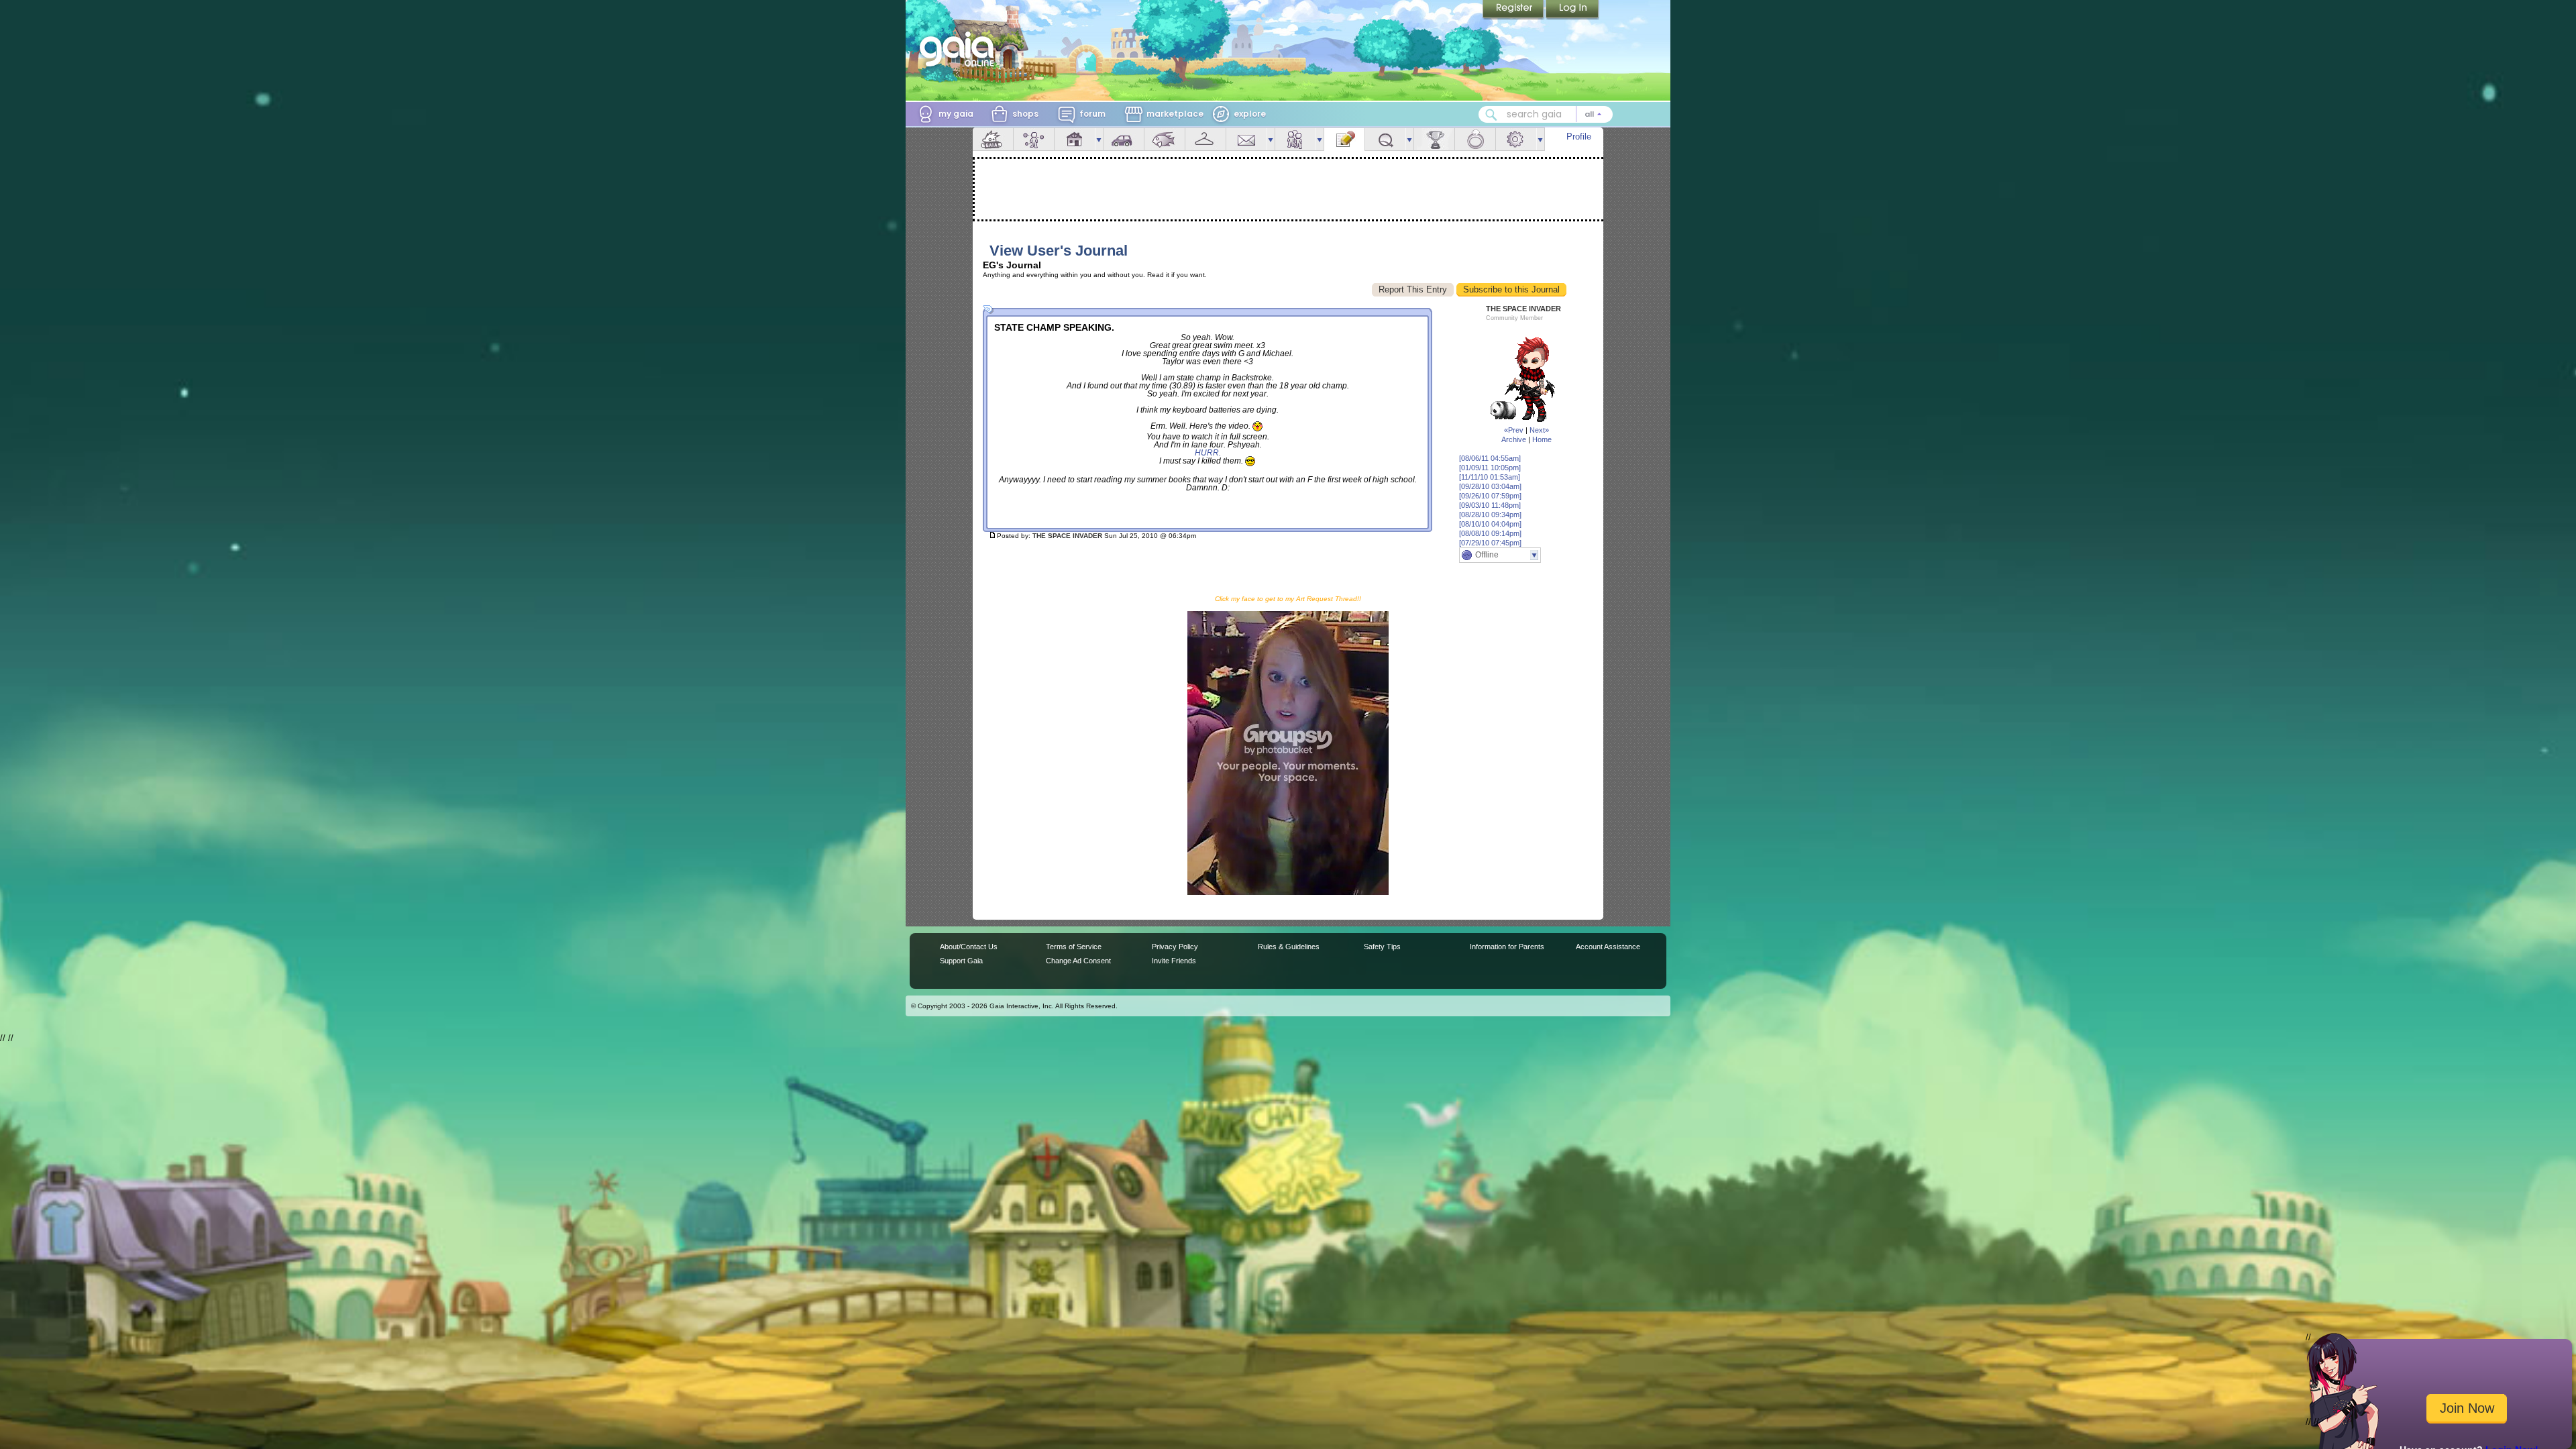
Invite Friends (1174, 961)
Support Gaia (961, 961)
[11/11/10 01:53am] (1490, 477)
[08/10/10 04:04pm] (1490, 524)
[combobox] (1546, 114)
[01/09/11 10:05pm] (1490, 468)
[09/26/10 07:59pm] (1490, 496)
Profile (1579, 137)
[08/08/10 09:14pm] (1490, 533)
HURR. (1208, 453)
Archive (1514, 439)
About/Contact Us (969, 947)
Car (1124, 139)
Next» (1539, 430)
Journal (1344, 139)
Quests (1385, 139)
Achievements (1434, 139)
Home (1542, 439)
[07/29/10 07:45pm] (1490, 543)
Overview (993, 139)
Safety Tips (1382, 947)
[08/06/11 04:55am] (1490, 458)
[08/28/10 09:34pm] (1490, 515)
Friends (1295, 139)
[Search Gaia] (1491, 115)
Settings (1516, 139)
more (1099, 139)
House (1075, 139)
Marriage (1475, 139)
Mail (1246, 139)
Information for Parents (1507, 947)
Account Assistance (1608, 947)
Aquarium (1165, 139)
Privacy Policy (1175, 947)
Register (1514, 10)
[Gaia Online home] (960, 49)
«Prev (1514, 430)
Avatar (1034, 139)
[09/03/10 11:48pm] (1490, 505)
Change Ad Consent (1078, 961)
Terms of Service (1074, 947)
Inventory (1205, 139)
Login (1572, 10)
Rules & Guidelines (1289, 947)
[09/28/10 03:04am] (1490, 486)
